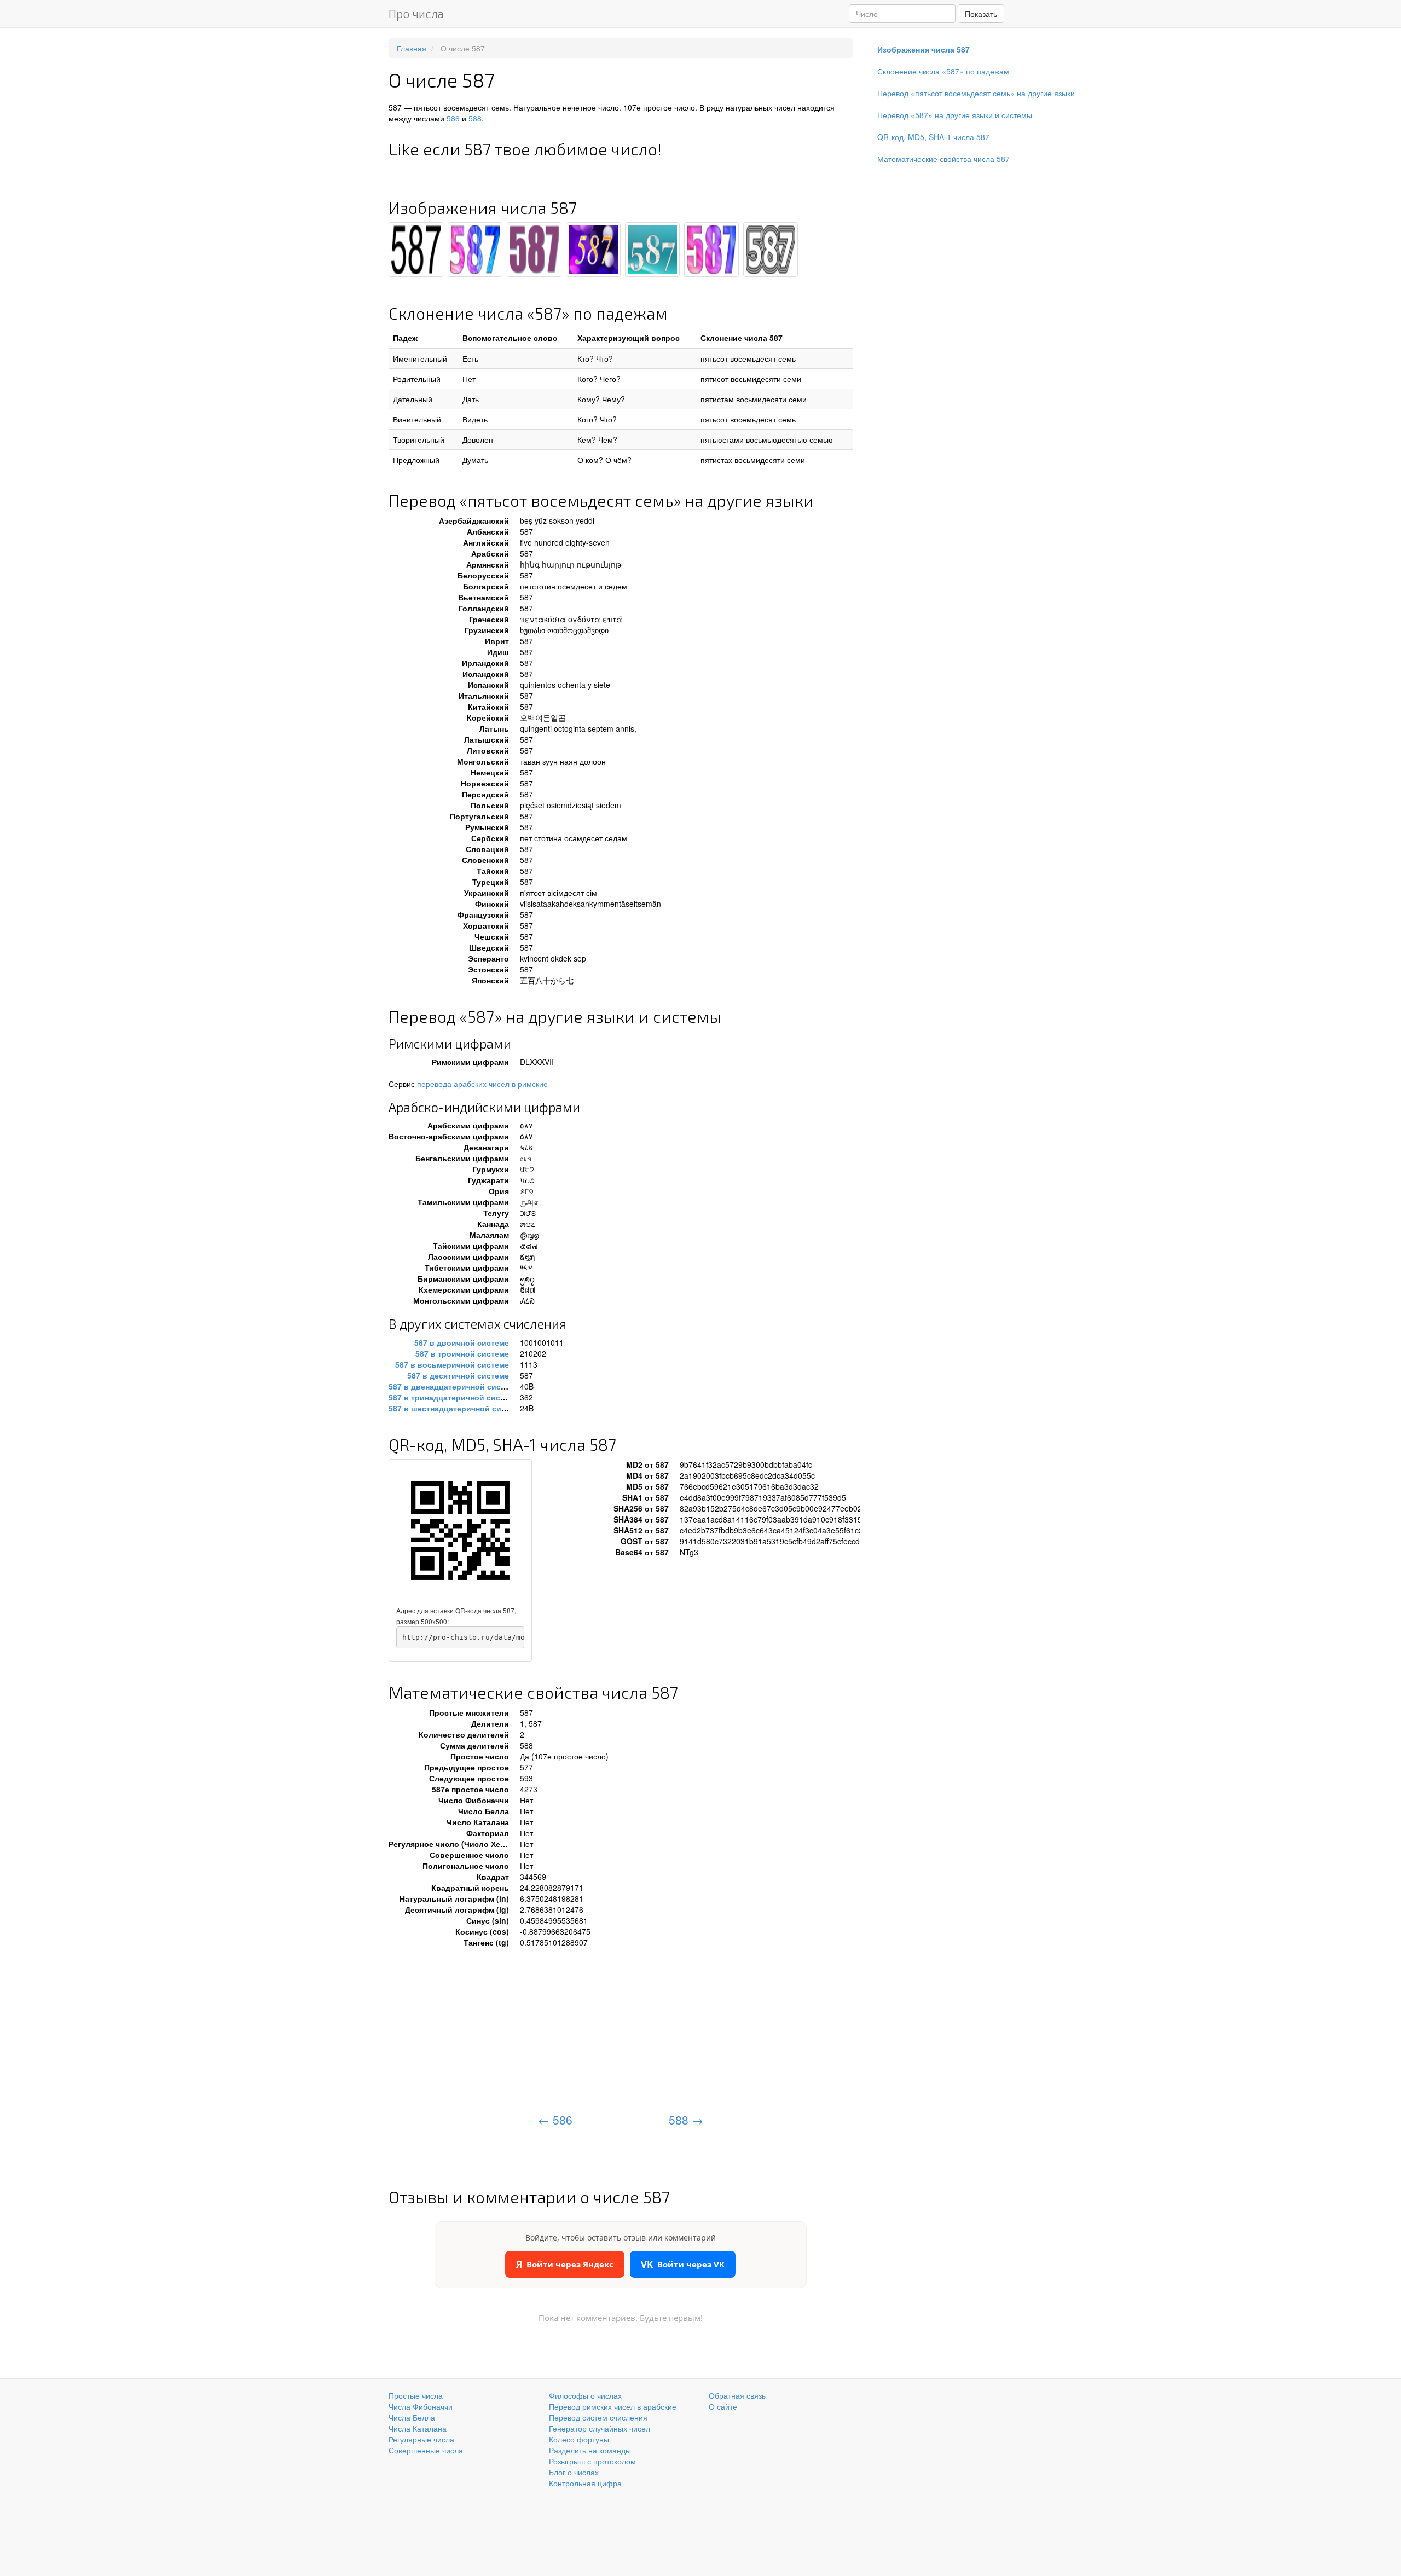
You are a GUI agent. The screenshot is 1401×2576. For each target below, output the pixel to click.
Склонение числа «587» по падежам (943, 71)
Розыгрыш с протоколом (592, 2461)
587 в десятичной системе (458, 1375)
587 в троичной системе (462, 1353)
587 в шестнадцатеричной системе (456, 1408)
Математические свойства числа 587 (943, 159)
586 (453, 118)
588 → (686, 2120)
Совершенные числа (426, 2450)
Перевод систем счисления (598, 2417)
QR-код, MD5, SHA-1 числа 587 (933, 137)
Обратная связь (737, 2395)
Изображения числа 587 (924, 49)
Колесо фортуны (579, 2439)
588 (475, 118)
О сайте (723, 2406)
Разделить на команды (590, 2450)
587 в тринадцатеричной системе (453, 1397)
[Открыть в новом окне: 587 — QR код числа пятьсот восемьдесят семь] (460, 1531)
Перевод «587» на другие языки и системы (955, 115)
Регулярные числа (421, 2439)
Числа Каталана (418, 2428)
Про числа (416, 13)
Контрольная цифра (585, 2483)
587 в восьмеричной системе (452, 1364)
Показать (981, 14)
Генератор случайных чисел (600, 2428)
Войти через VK (683, 2264)
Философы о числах (585, 2395)
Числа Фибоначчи (421, 2406)
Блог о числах (574, 2472)
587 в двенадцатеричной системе (454, 1386)
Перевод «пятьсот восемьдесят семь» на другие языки (976, 93)
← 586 (555, 2120)
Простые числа (416, 2395)
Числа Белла (412, 2417)
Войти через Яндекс (565, 2264)
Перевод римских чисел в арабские (613, 2406)
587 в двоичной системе (462, 1342)
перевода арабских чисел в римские (482, 1084)
